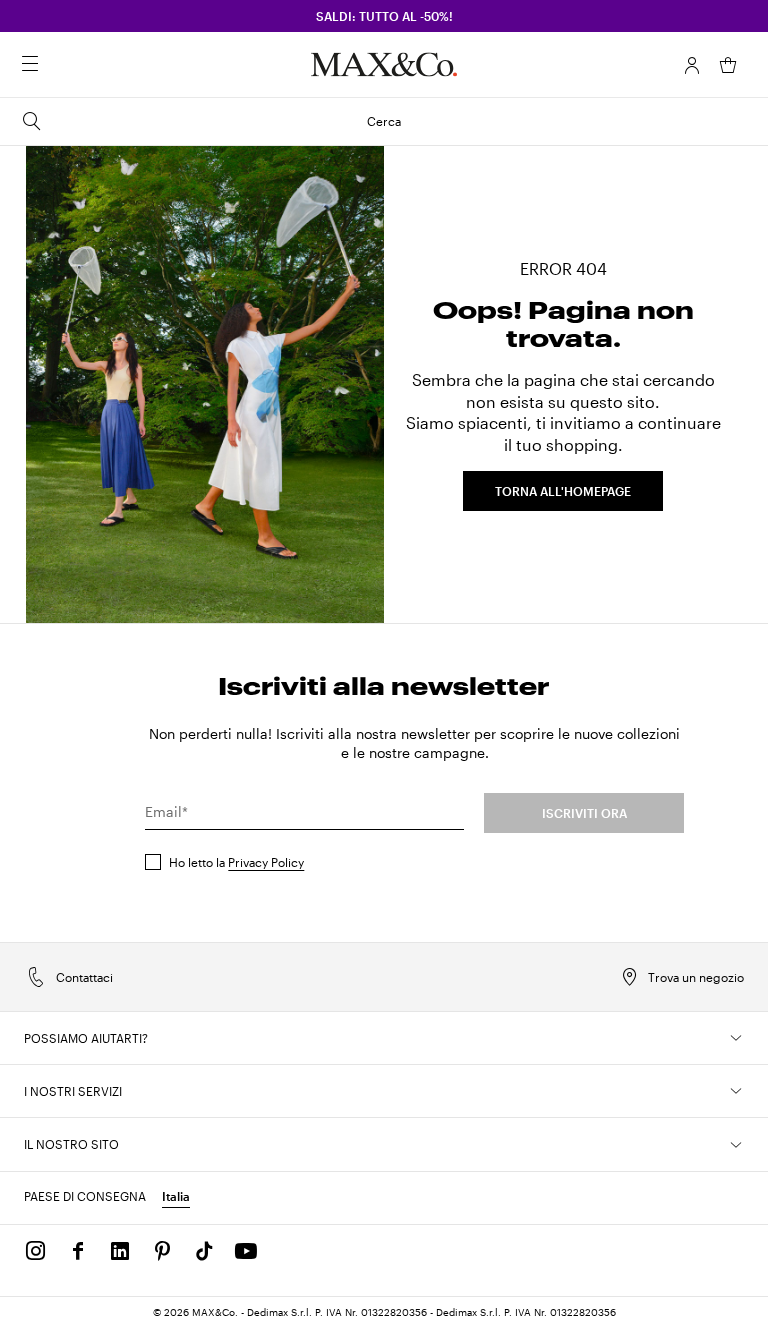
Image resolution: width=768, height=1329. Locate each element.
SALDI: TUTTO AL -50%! (384, 16)
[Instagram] (36, 1251)
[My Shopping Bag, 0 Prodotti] (728, 65)
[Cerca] (58, 65)
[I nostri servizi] (736, 1091)
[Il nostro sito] (736, 1145)
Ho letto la (236, 862)
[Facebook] (78, 1251)
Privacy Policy (266, 862)
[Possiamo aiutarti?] (736, 1038)
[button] (692, 65)
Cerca (384, 121)
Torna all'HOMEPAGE (563, 491)
